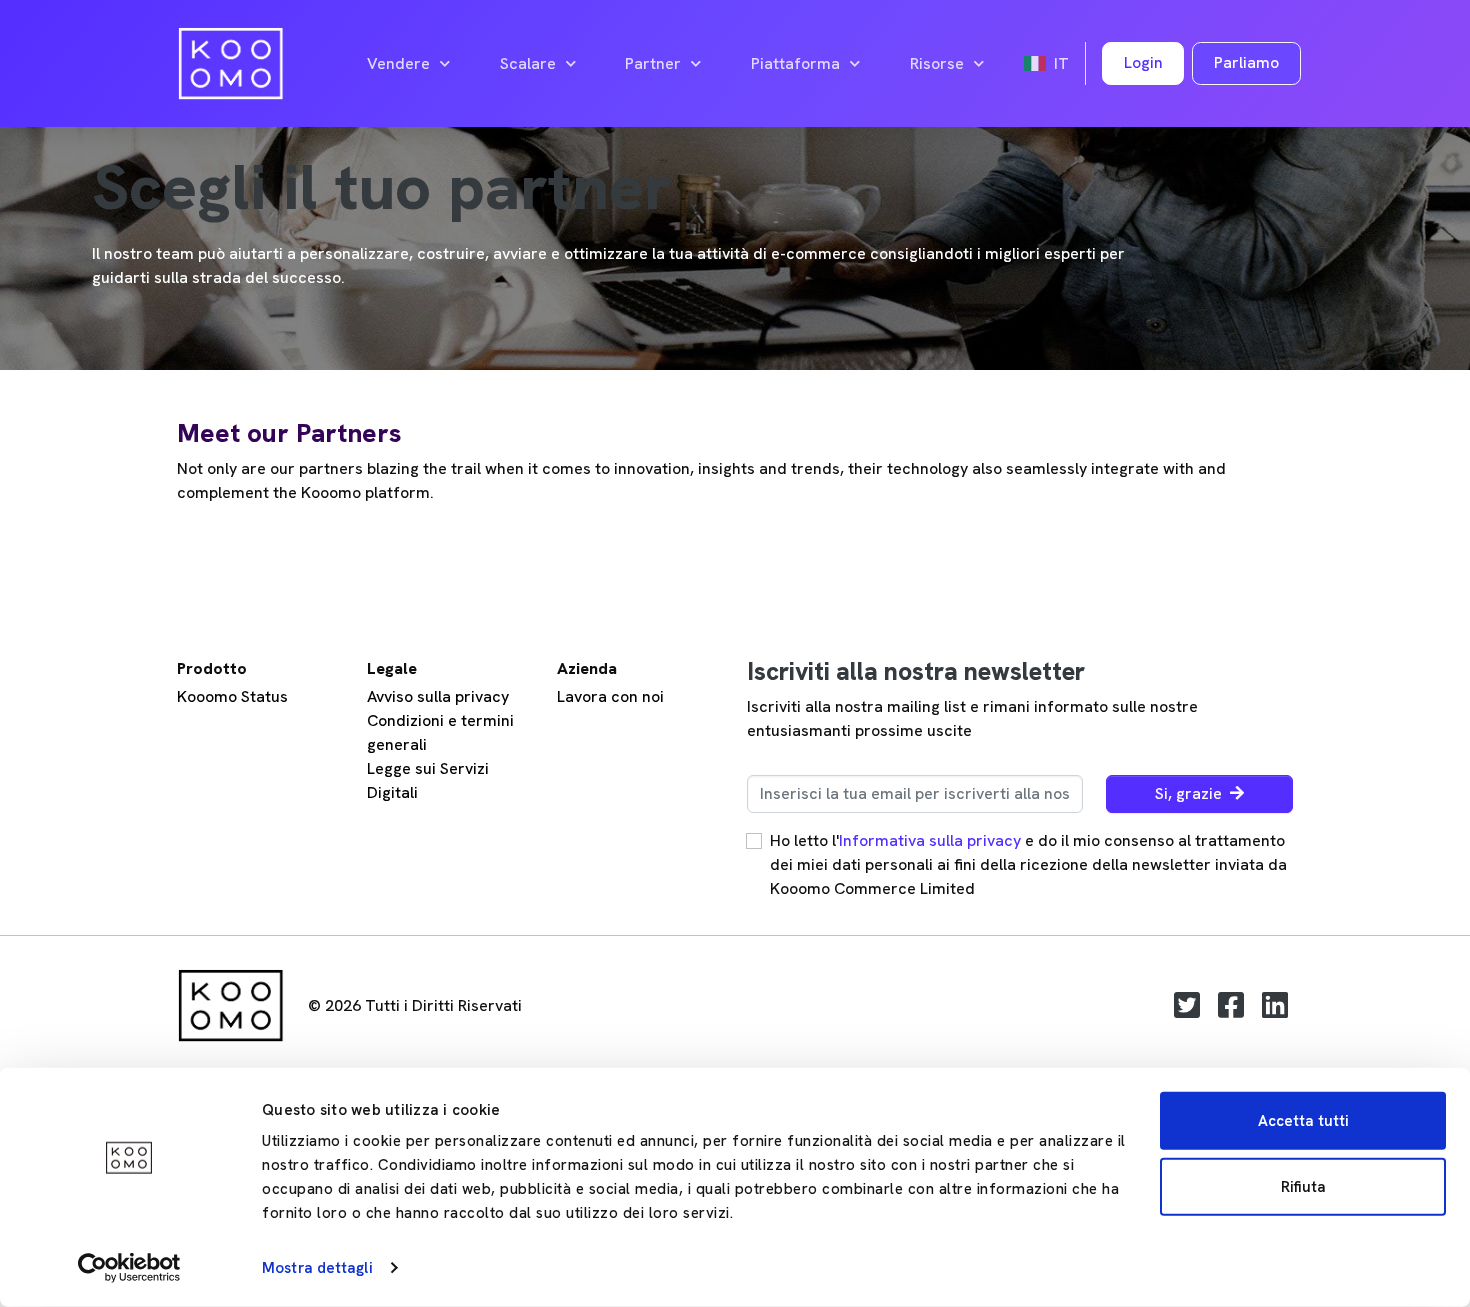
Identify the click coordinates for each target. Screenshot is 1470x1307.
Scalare (528, 63)
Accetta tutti (1303, 1121)
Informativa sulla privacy (930, 840)
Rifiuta (1303, 1186)
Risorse (937, 63)
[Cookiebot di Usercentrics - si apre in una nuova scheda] (129, 1268)
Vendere (398, 63)
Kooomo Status (232, 696)
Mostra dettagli (317, 1268)
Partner (653, 63)
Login (1143, 62)
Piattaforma (795, 63)
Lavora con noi (610, 696)
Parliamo (1246, 62)
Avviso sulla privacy (438, 696)
